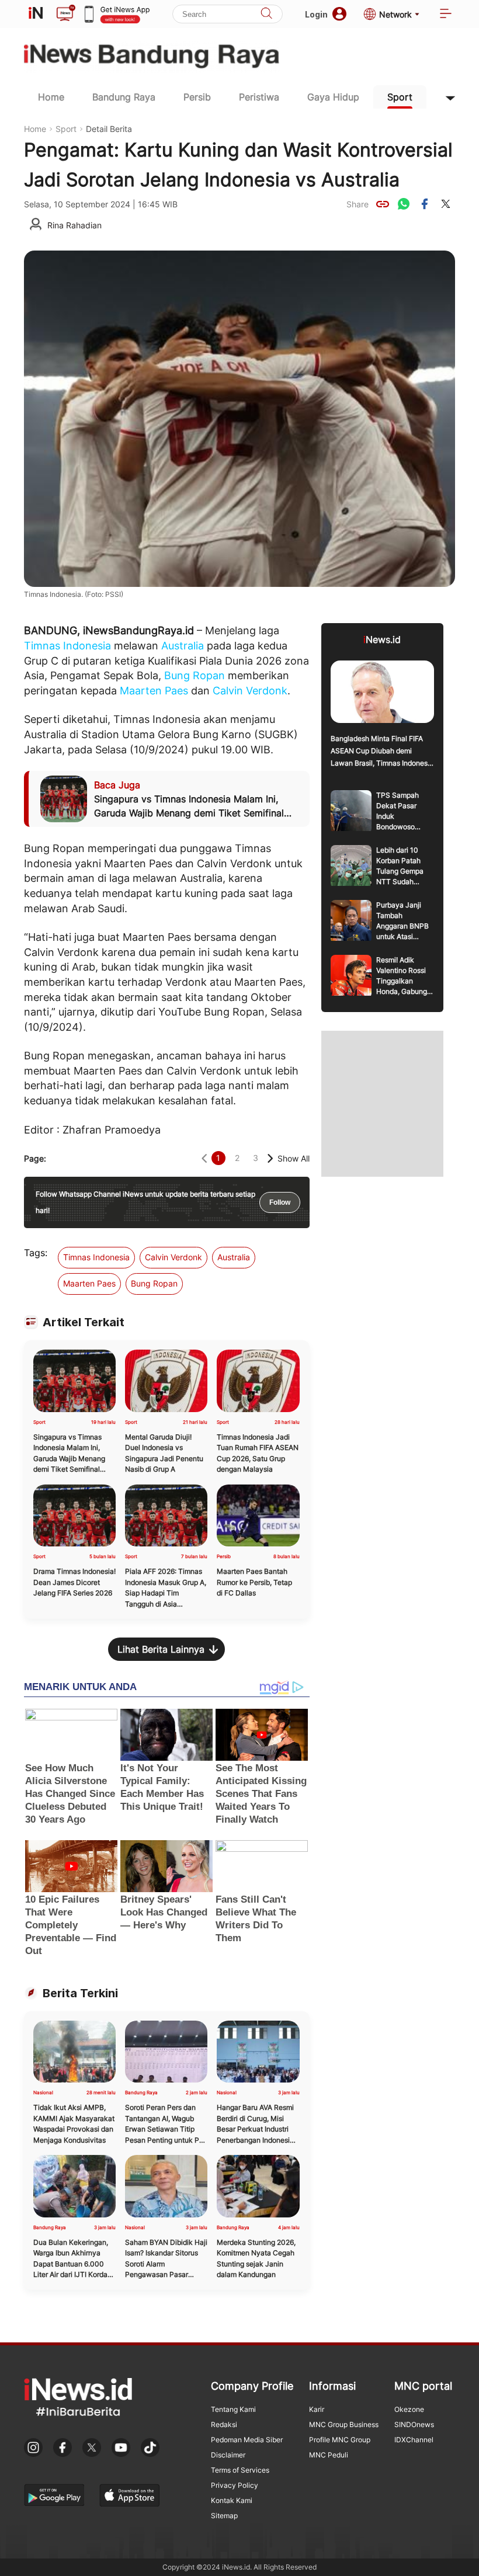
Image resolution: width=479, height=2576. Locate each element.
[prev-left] (204, 1158)
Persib (197, 97)
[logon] (36, 14)
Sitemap (224, 2516)
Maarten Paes (154, 691)
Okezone (409, 2409)
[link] (383, 204)
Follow (280, 1202)
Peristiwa (259, 97)
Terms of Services (240, 2470)
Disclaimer (228, 2455)
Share (357, 204)
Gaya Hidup (333, 97)
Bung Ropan (195, 675)
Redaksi (224, 2424)
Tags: (36, 1253)
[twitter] (446, 204)
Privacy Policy (235, 2485)
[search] (266, 14)
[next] (270, 1158)
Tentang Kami (233, 2409)
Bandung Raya (124, 97)
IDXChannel (414, 2440)
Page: (35, 1158)
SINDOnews (414, 2424)
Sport (400, 97)
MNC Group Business (344, 2424)
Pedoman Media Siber (247, 2440)
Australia (183, 646)
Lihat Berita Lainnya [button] (161, 1649)
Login (316, 14)
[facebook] (425, 204)
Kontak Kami (232, 2500)
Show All (294, 1158)
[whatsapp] (404, 204)
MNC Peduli (329, 2455)
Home (51, 97)
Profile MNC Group (340, 2440)
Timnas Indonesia (67, 646)
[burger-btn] (446, 14)
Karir (317, 2409)
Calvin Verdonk (250, 691)
